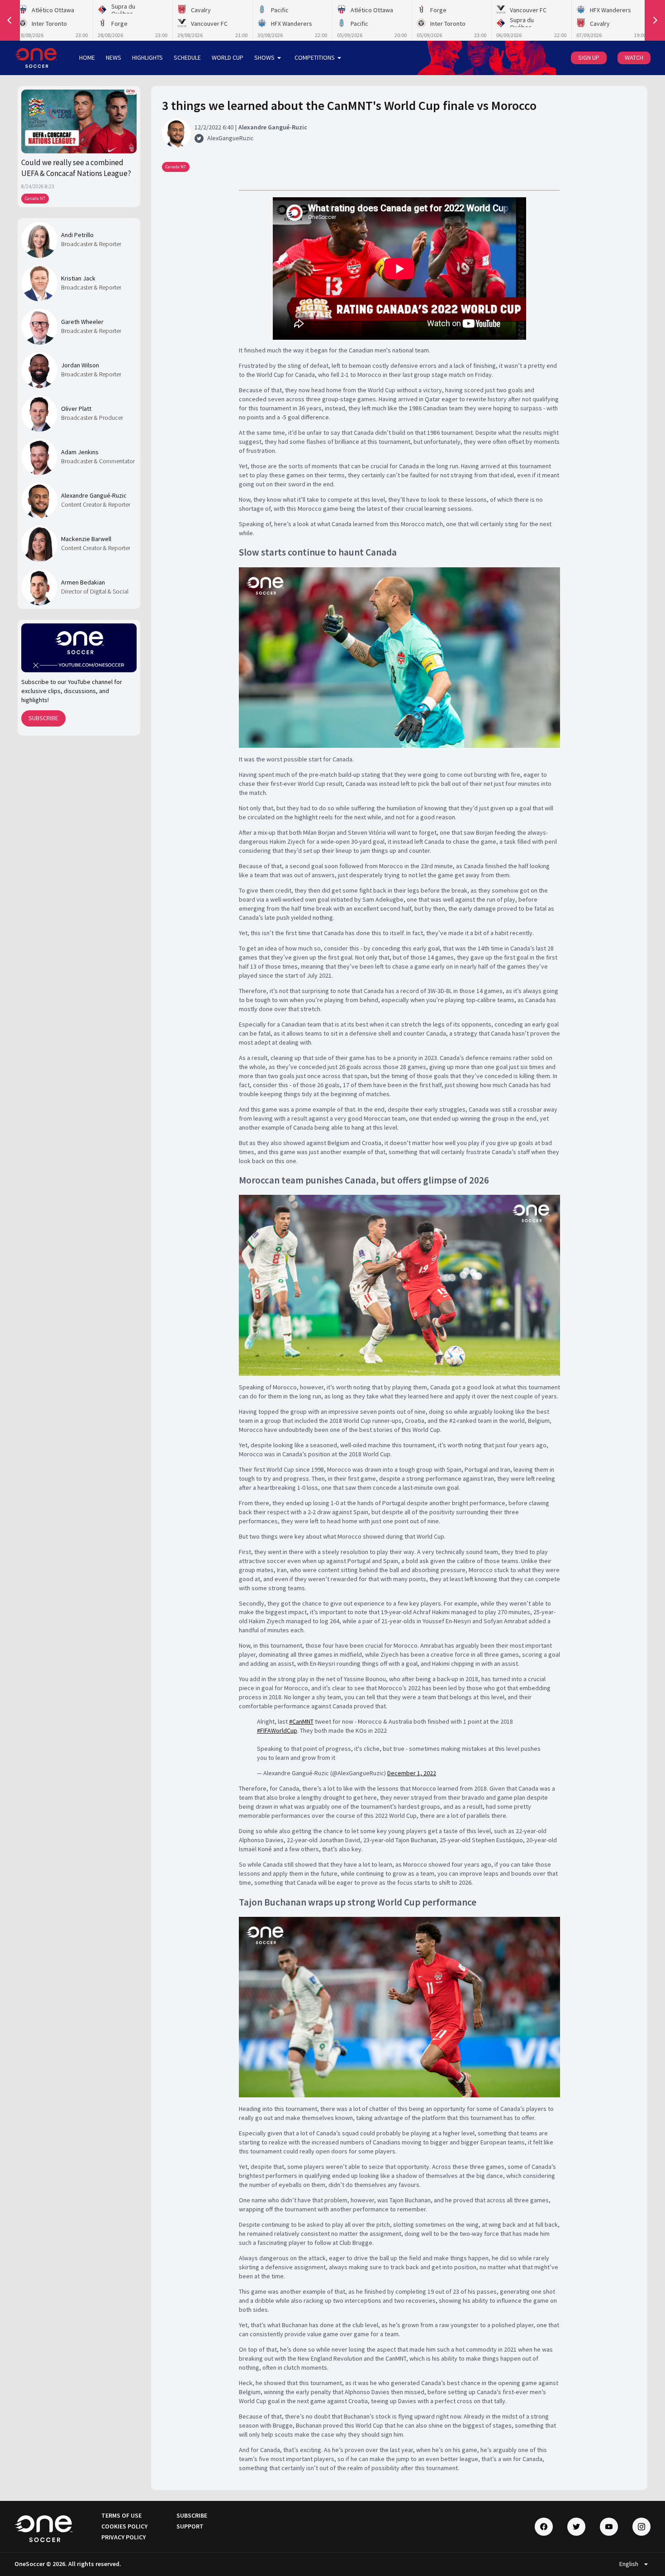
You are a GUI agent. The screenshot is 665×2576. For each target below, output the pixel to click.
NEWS (114, 57)
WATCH (634, 57)
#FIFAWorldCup (277, 1730)
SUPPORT (190, 2526)
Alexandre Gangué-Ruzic (94, 495)
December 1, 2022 (412, 1773)
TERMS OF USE (121, 2515)
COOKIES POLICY (124, 2526)
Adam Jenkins (80, 452)
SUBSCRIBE (43, 718)
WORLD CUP (228, 57)
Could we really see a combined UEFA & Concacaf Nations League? (76, 168)
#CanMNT (301, 1721)
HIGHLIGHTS (147, 57)
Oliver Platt (76, 409)
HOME (87, 57)
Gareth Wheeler (82, 322)
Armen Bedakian (83, 582)
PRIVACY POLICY (123, 2537)
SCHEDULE (187, 57)
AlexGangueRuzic (230, 138)
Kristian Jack (78, 278)
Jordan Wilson (80, 365)
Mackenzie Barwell (86, 539)
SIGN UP (589, 57)
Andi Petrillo (77, 235)
